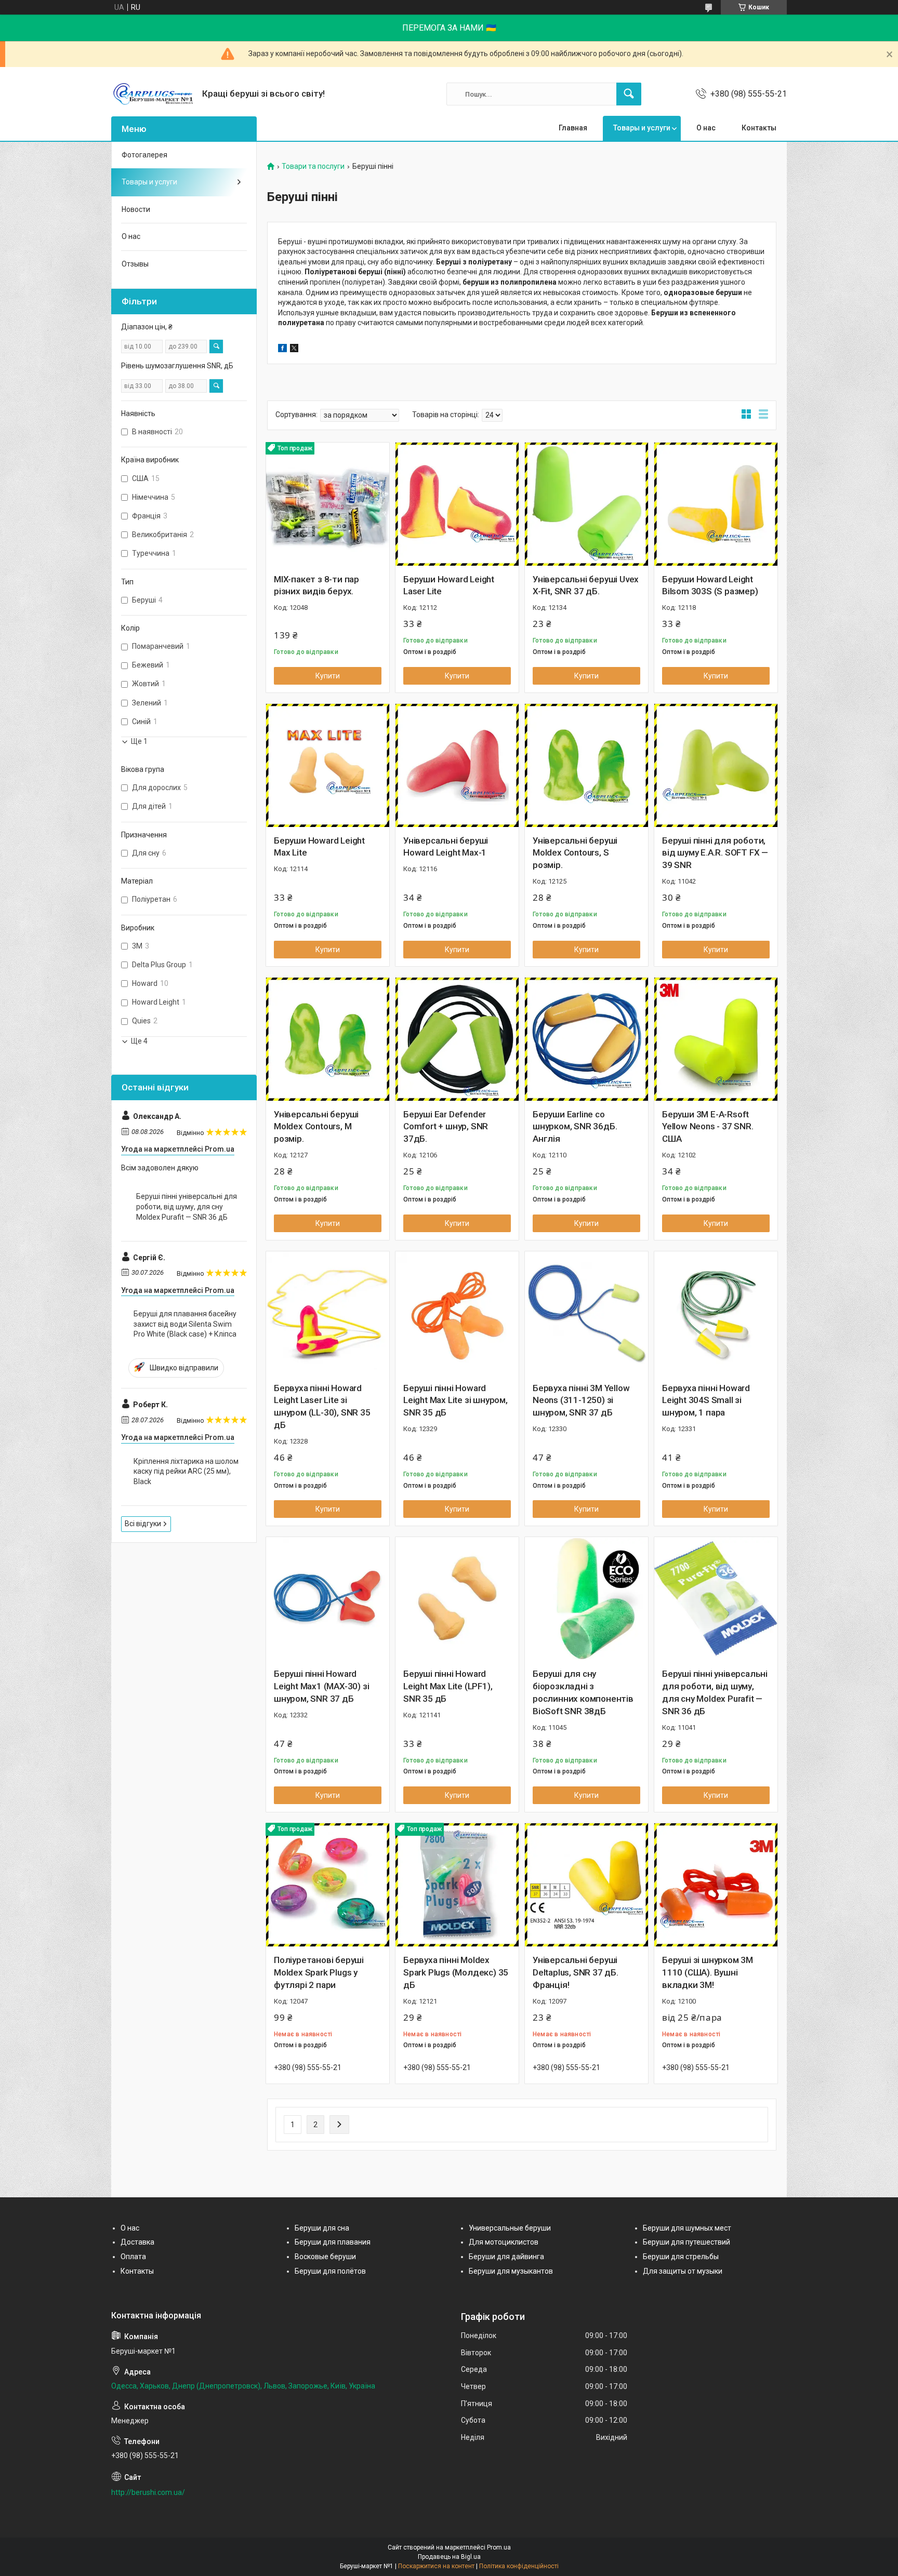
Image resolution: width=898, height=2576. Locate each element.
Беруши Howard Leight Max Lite (319, 847)
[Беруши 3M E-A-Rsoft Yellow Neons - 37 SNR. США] (716, 1039)
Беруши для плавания (333, 2242)
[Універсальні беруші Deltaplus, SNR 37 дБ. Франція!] (586, 1885)
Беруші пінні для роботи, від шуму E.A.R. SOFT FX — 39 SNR (715, 853)
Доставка (137, 2242)
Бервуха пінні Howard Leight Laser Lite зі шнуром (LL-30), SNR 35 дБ (322, 1406)
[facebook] (282, 350)
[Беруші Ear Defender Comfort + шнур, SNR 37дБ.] (457, 1039)
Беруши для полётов (330, 2271)
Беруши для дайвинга (506, 2257)
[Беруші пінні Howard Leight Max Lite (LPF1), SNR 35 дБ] (457, 1599)
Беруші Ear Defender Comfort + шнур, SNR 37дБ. (446, 1127)
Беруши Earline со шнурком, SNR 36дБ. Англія (575, 1127)
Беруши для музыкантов (511, 2271)
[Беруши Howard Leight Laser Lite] (457, 504)
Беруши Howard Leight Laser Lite (449, 585)
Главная (573, 128)
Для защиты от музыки (683, 2271)
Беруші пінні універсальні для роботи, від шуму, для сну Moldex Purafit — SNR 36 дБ (715, 1692)
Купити (328, 676)
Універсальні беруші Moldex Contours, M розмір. (316, 1127)
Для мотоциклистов (504, 2242)
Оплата (133, 2257)
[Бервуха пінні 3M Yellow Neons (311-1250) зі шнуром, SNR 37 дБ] (586, 1313)
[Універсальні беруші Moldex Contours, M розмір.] (328, 1039)
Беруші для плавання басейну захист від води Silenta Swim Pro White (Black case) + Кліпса (185, 1324)
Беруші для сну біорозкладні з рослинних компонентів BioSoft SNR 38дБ (583, 1692)
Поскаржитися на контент (436, 2566)
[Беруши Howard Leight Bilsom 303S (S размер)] (716, 504)
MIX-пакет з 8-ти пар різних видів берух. (316, 585)
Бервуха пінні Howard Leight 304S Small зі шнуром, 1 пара (706, 1400)
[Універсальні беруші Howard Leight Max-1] (457, 765)
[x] (294, 350)
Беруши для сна (322, 2228)
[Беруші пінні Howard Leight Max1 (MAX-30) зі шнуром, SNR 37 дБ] (328, 1599)
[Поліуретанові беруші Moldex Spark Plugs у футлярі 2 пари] (328, 1885)
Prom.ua (499, 2547)
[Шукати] (629, 94)
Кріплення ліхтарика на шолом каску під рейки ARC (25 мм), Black (186, 1471)
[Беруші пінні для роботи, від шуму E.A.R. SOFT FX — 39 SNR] (716, 765)
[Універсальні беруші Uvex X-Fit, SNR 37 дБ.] (586, 504)
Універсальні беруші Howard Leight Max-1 (446, 847)
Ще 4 (139, 1041)
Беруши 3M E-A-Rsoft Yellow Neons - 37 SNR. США (708, 1127)
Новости (136, 209)
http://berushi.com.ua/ (148, 2492)
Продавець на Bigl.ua (449, 2557)
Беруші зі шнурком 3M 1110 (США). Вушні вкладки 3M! (708, 1972)
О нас (706, 128)
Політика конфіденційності (519, 2566)
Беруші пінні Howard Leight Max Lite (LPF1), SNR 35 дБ (448, 1686)
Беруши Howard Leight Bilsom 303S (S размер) (710, 585)
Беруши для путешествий (686, 2242)
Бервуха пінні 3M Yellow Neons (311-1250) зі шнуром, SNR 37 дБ (581, 1400)
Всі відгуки (143, 1524)
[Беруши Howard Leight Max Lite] (328, 765)
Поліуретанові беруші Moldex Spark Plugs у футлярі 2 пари (319, 1972)
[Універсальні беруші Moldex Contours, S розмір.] (586, 765)
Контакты (759, 128)
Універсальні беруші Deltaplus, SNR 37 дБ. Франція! (576, 1972)
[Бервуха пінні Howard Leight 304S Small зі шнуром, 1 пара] (716, 1313)
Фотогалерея (144, 155)
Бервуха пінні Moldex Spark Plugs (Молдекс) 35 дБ (456, 1972)
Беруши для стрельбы (681, 2257)
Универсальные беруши (510, 2228)
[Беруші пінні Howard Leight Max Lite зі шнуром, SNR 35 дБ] (457, 1313)
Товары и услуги (642, 128)
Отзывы (135, 264)
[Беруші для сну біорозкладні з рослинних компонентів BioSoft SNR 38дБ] (586, 1599)
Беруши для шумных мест (687, 2228)
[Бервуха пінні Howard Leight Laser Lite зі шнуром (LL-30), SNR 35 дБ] (328, 1313)
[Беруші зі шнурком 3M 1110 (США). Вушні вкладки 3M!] (716, 1885)
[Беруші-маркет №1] (153, 94)
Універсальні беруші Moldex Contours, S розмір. (575, 853)
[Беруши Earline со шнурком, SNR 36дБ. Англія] (586, 1039)
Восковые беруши (325, 2257)
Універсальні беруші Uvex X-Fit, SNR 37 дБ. (586, 585)
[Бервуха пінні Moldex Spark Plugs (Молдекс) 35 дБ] (457, 1885)
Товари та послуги (313, 166)
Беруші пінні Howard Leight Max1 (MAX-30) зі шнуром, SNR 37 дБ (321, 1686)
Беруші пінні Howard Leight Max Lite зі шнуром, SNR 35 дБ (455, 1400)
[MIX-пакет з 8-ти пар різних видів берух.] (328, 504)
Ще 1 (139, 741)
